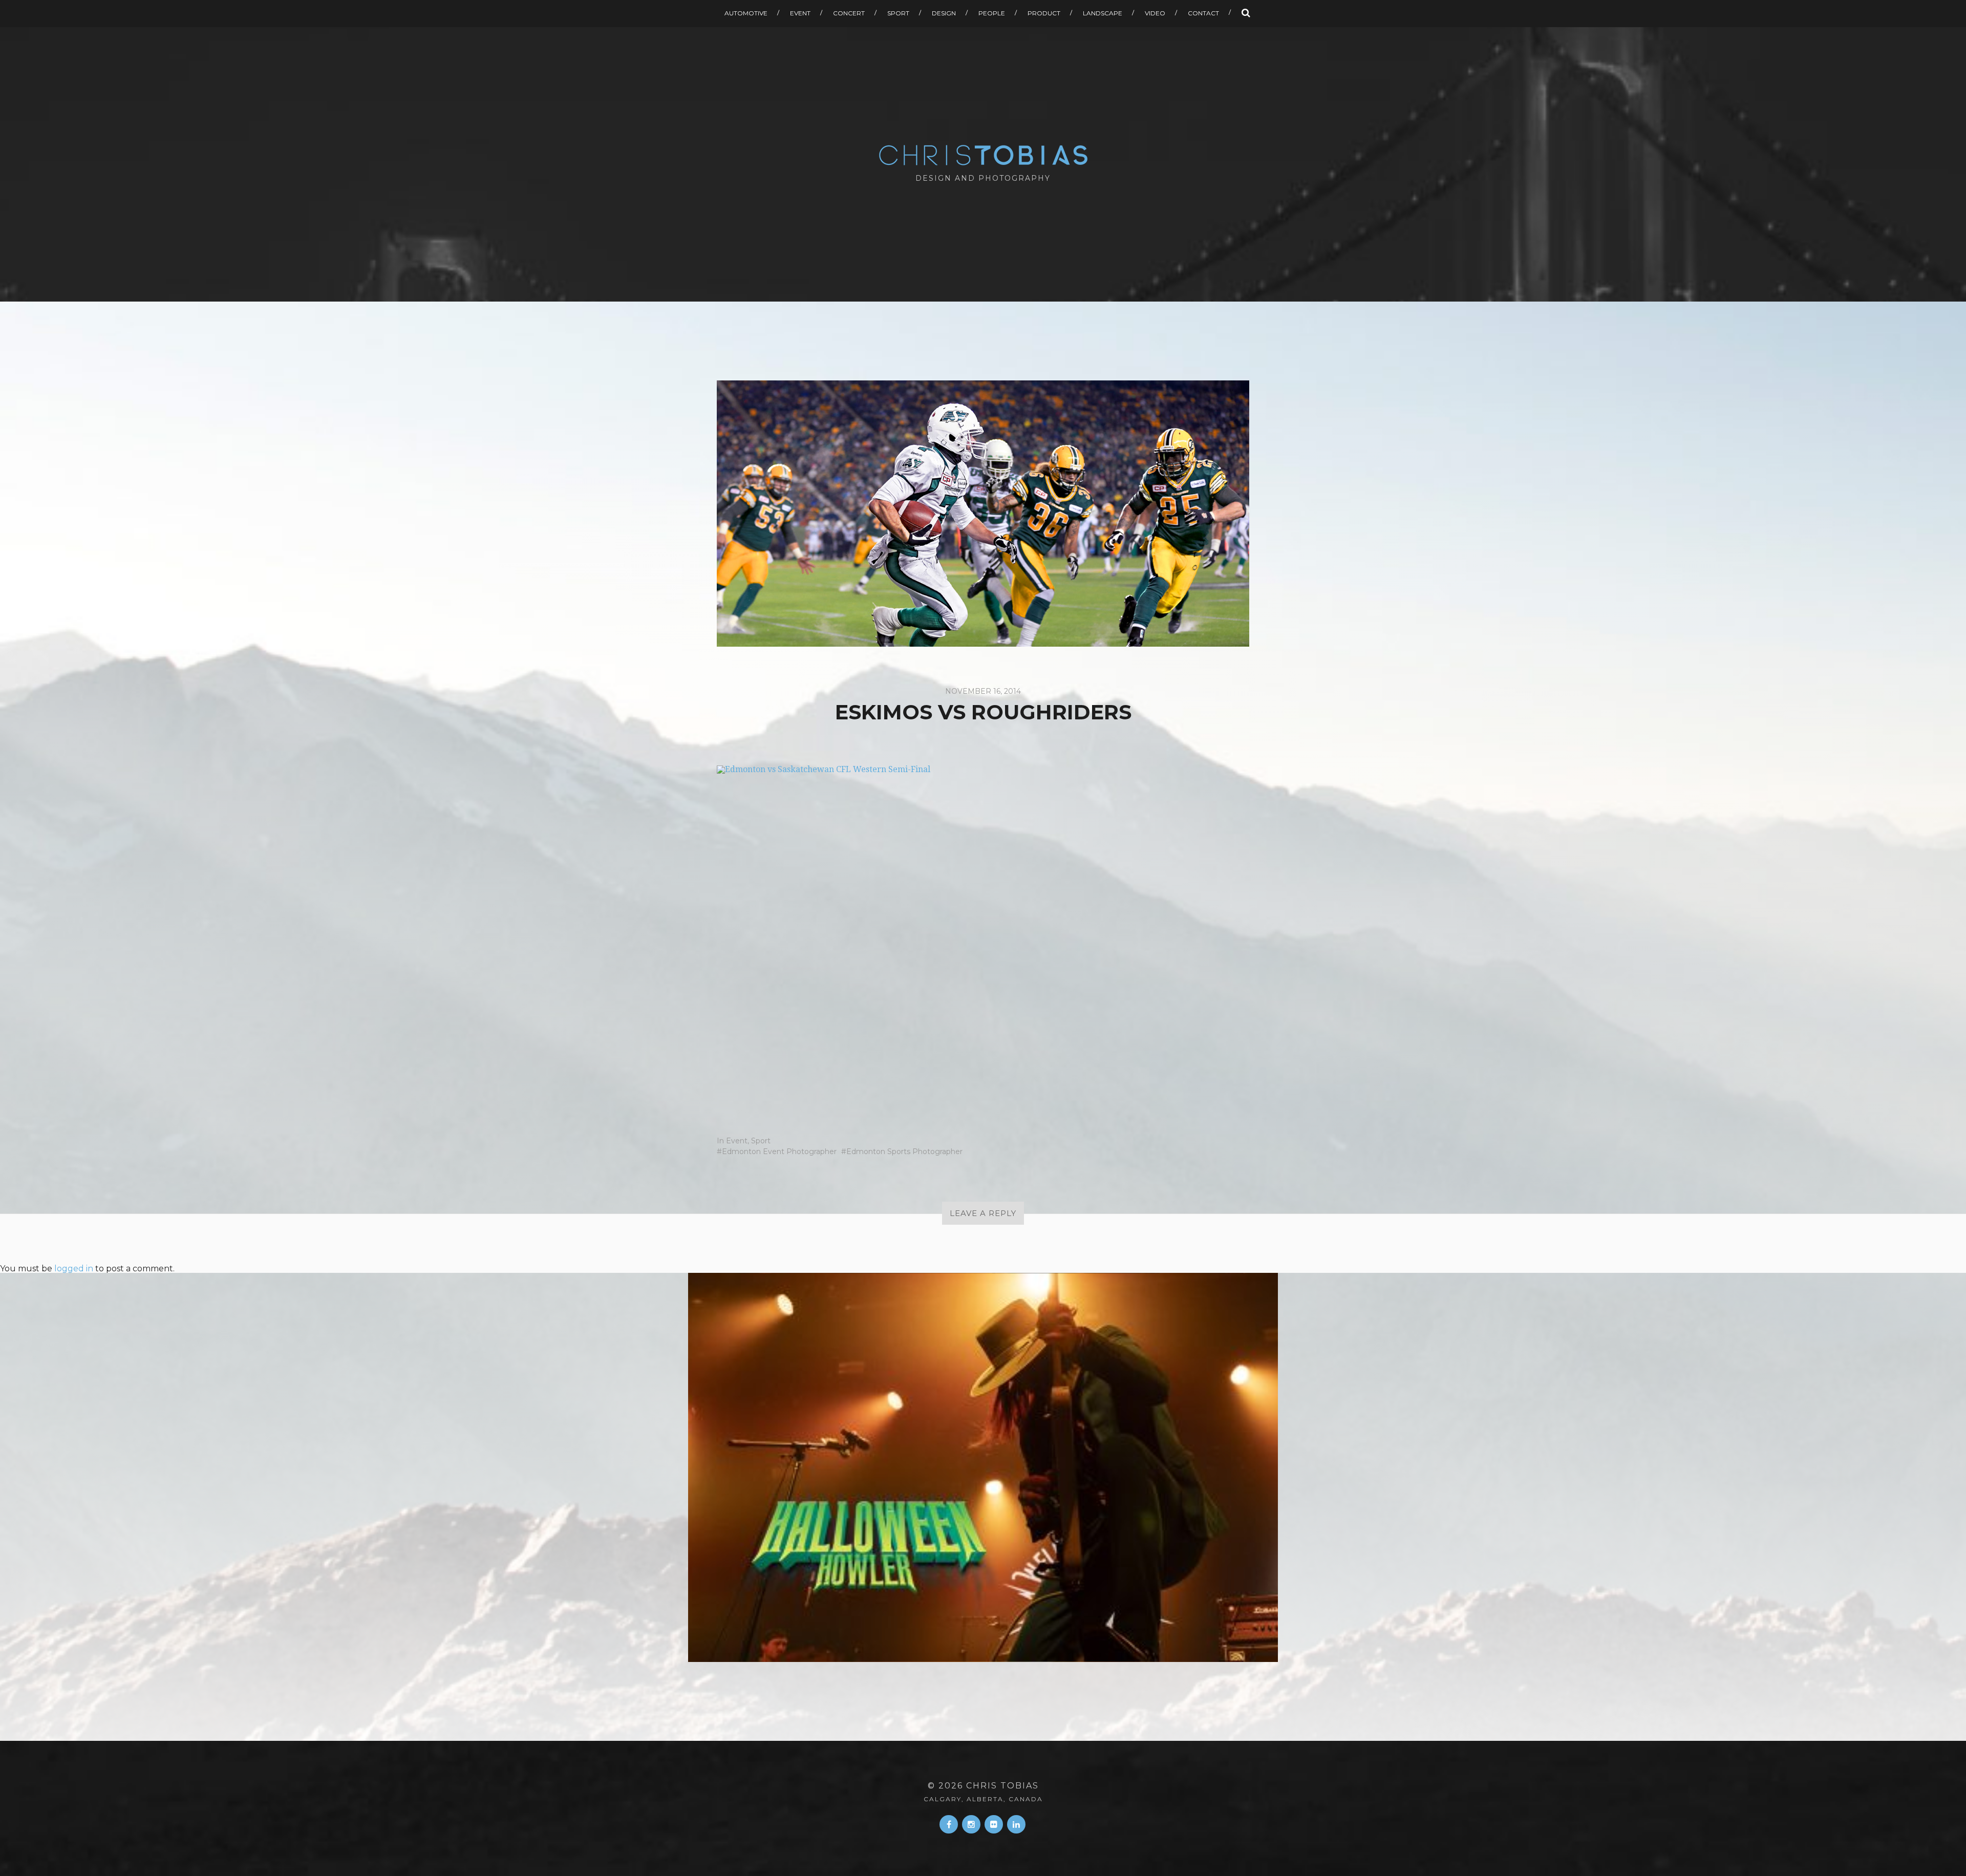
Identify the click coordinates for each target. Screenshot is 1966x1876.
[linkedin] (1016, 1824)
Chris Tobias (1002, 1786)
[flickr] (994, 1824)
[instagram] (971, 1824)
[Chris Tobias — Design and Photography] (983, 155)
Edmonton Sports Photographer (904, 1152)
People (992, 13)
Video (1155, 13)
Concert (849, 13)
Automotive (746, 13)
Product (1044, 13)
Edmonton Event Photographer (779, 1152)
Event (800, 13)
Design (944, 13)
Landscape (1103, 13)
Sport (898, 13)
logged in (74, 1269)
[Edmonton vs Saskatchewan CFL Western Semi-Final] (983, 940)
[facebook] (949, 1824)
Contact (1203, 13)
